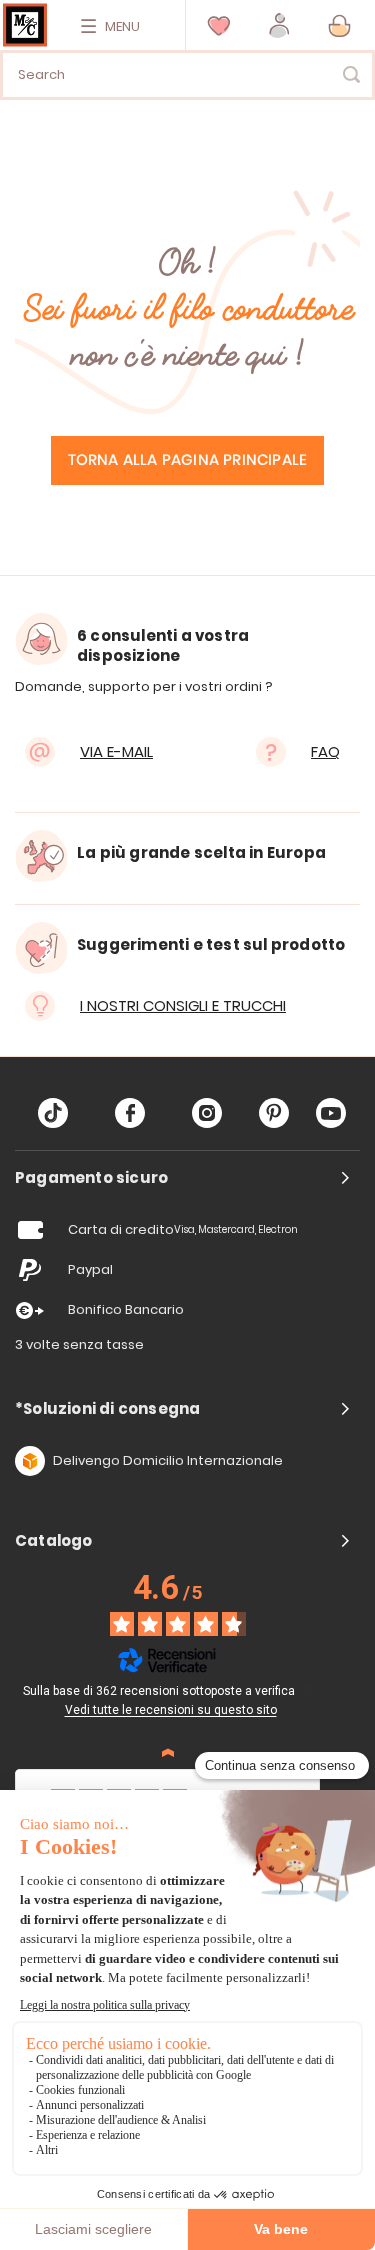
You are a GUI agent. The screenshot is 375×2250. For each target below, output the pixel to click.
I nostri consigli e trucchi (183, 1005)
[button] (279, 25)
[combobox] (187, 75)
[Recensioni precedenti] (168, 1753)
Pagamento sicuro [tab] (91, 1178)
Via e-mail (116, 751)
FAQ (325, 751)
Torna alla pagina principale (188, 460)
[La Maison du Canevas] (25, 25)
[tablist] (187, 1178)
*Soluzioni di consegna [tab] (107, 1409)
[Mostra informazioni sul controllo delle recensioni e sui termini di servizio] (309, 1689)
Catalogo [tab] (54, 1541)
